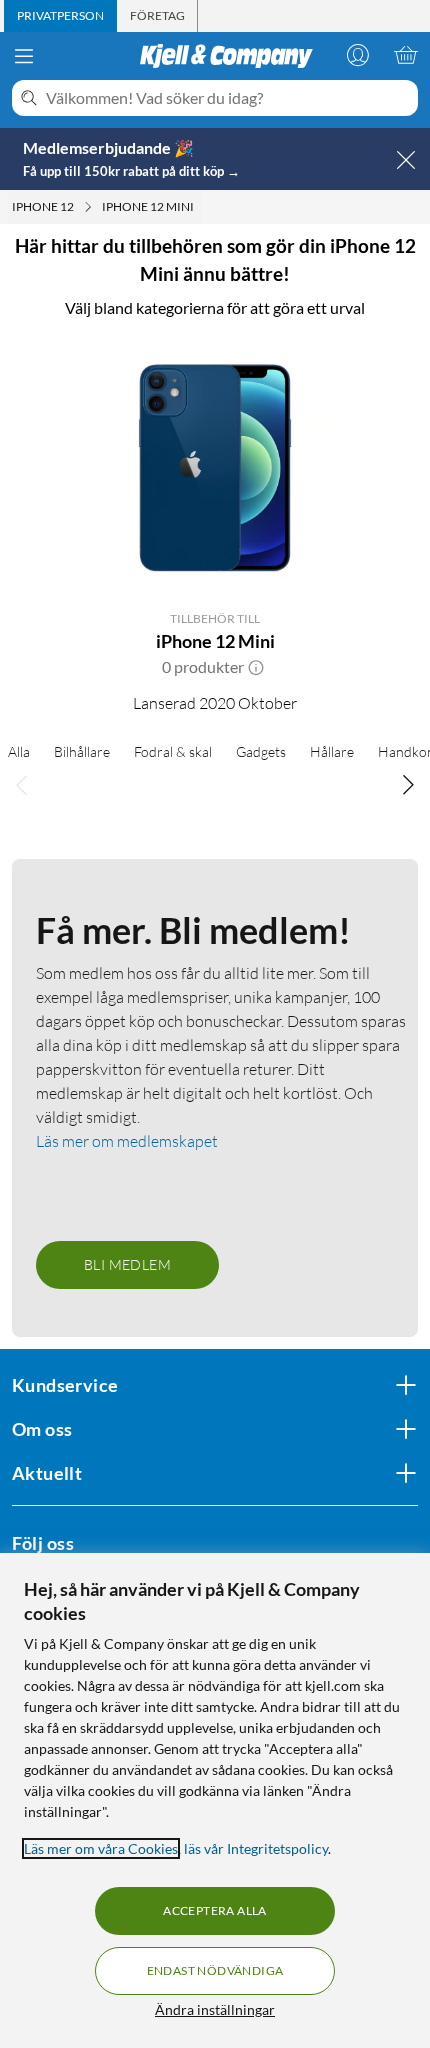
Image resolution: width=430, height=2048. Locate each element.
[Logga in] (358, 55)
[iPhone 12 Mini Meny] (200, 207)
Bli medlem (127, 1264)
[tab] (60, 16)
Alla (19, 751)
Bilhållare (82, 751)
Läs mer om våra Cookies (101, 1848)
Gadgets (261, 751)
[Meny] (24, 56)
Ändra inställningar (215, 2009)
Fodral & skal (173, 751)
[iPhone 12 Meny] (88, 207)
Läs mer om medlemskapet (127, 1141)
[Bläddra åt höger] (408, 785)
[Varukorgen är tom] (406, 55)
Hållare (332, 751)
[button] (256, 667)
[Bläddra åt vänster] (22, 785)
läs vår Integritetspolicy (256, 1848)
